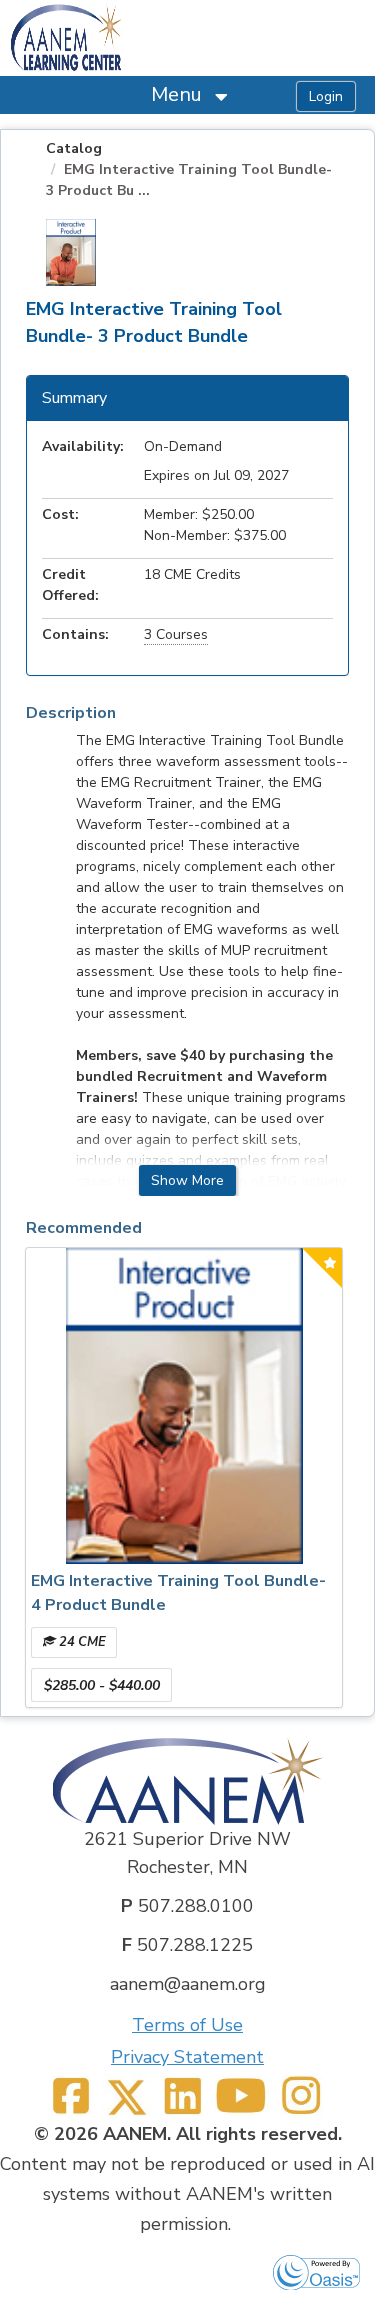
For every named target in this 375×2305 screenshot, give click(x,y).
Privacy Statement (187, 2057)
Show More (187, 1180)
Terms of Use (187, 2025)
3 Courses (176, 634)
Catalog (74, 148)
